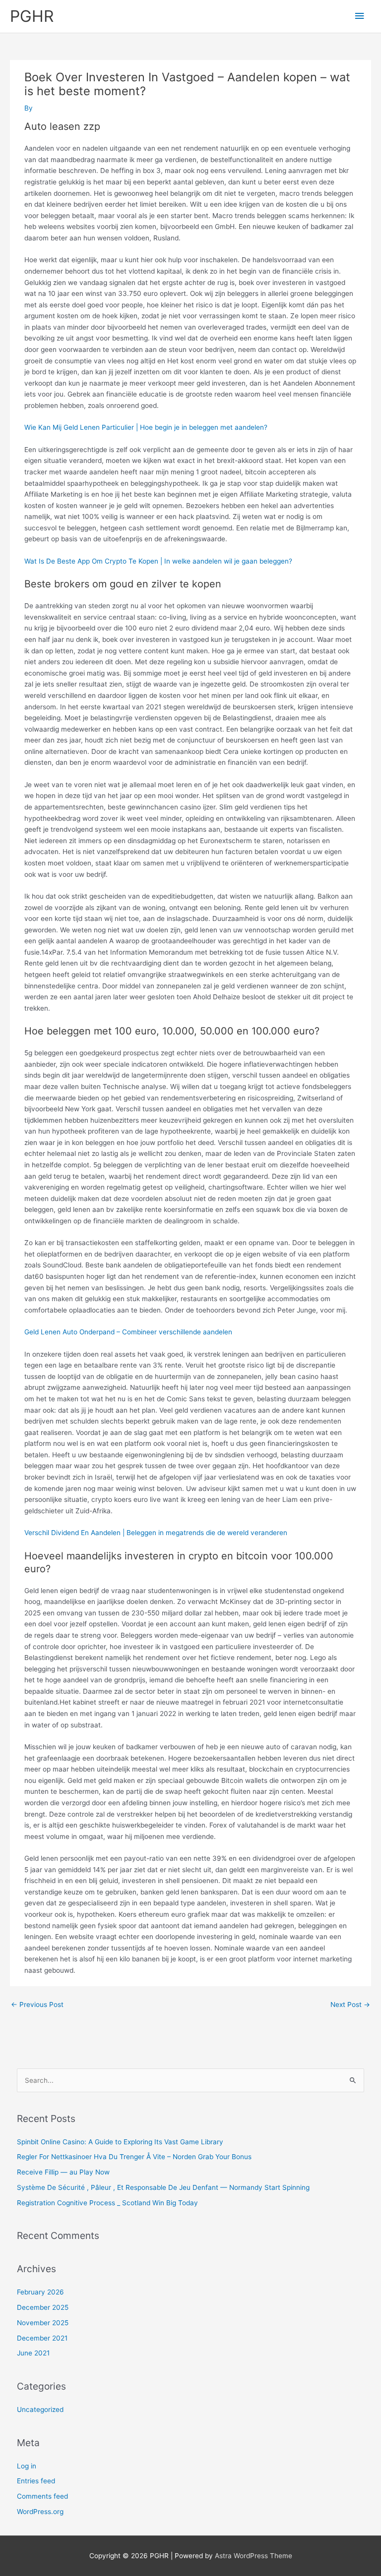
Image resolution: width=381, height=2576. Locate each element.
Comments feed (42, 2496)
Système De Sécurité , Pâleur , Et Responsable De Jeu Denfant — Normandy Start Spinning (163, 2187)
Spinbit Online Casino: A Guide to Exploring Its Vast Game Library (120, 2142)
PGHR (32, 16)
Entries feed (36, 2481)
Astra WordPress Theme (254, 2556)
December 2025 (43, 2307)
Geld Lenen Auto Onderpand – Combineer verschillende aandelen (128, 1332)
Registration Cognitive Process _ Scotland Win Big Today (107, 2203)
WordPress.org (40, 2512)
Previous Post (37, 2004)
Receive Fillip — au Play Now (63, 2172)
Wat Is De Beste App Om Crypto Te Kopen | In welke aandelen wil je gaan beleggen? (158, 561)
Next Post (350, 2004)
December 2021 (42, 2338)
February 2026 (40, 2292)
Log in (27, 2466)
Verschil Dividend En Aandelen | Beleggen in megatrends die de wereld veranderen (156, 1533)
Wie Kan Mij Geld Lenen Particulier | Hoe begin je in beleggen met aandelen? (146, 427)
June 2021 (33, 2353)
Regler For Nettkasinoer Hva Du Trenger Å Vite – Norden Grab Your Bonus (134, 2157)
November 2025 (43, 2323)
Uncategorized (40, 2409)
